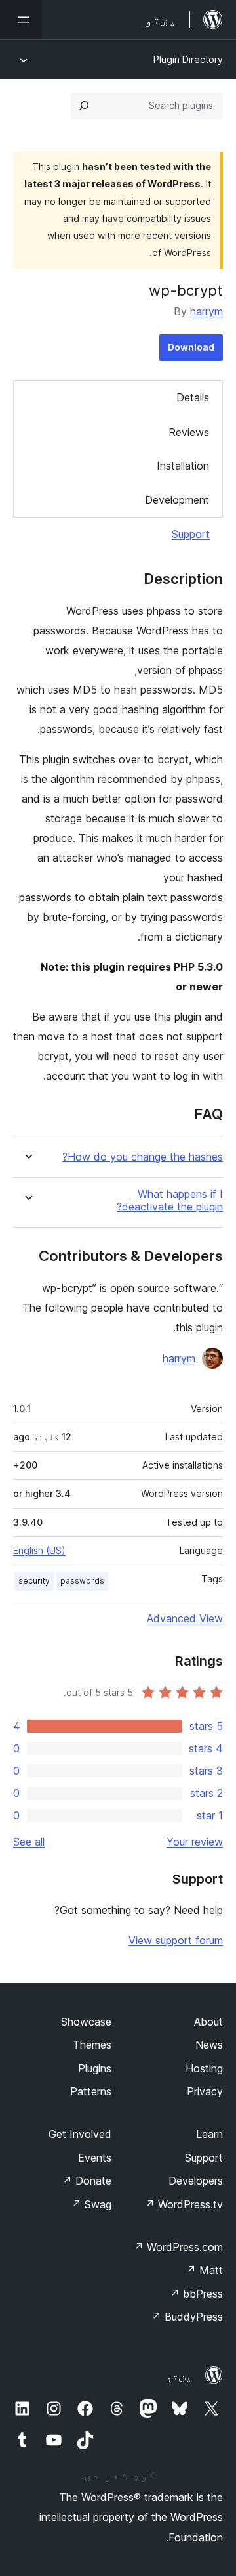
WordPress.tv (184, 2204)
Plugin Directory (188, 59)
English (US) (39, 1550)
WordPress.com (178, 2247)
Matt (205, 2270)
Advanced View (185, 1618)
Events (95, 2158)
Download (191, 347)
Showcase (86, 2022)
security (34, 1581)
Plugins (95, 2068)
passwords (82, 1581)
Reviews (189, 432)
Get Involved (80, 2134)
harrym (206, 311)
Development (177, 500)
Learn (209, 2134)
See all (29, 1842)
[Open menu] (21, 20)
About (208, 2022)
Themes (92, 2045)
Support (191, 534)
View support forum (176, 1940)
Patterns (91, 2091)
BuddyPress (187, 2317)
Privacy (205, 2091)
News (209, 2045)
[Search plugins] (84, 106)
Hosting (204, 2068)
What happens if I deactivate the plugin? (170, 1201)
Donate (87, 2181)
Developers (196, 2181)
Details (193, 397)
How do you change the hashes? (143, 1157)
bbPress (196, 2294)
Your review (195, 1842)
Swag (91, 2204)
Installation (183, 466)
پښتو (179, 2376)
